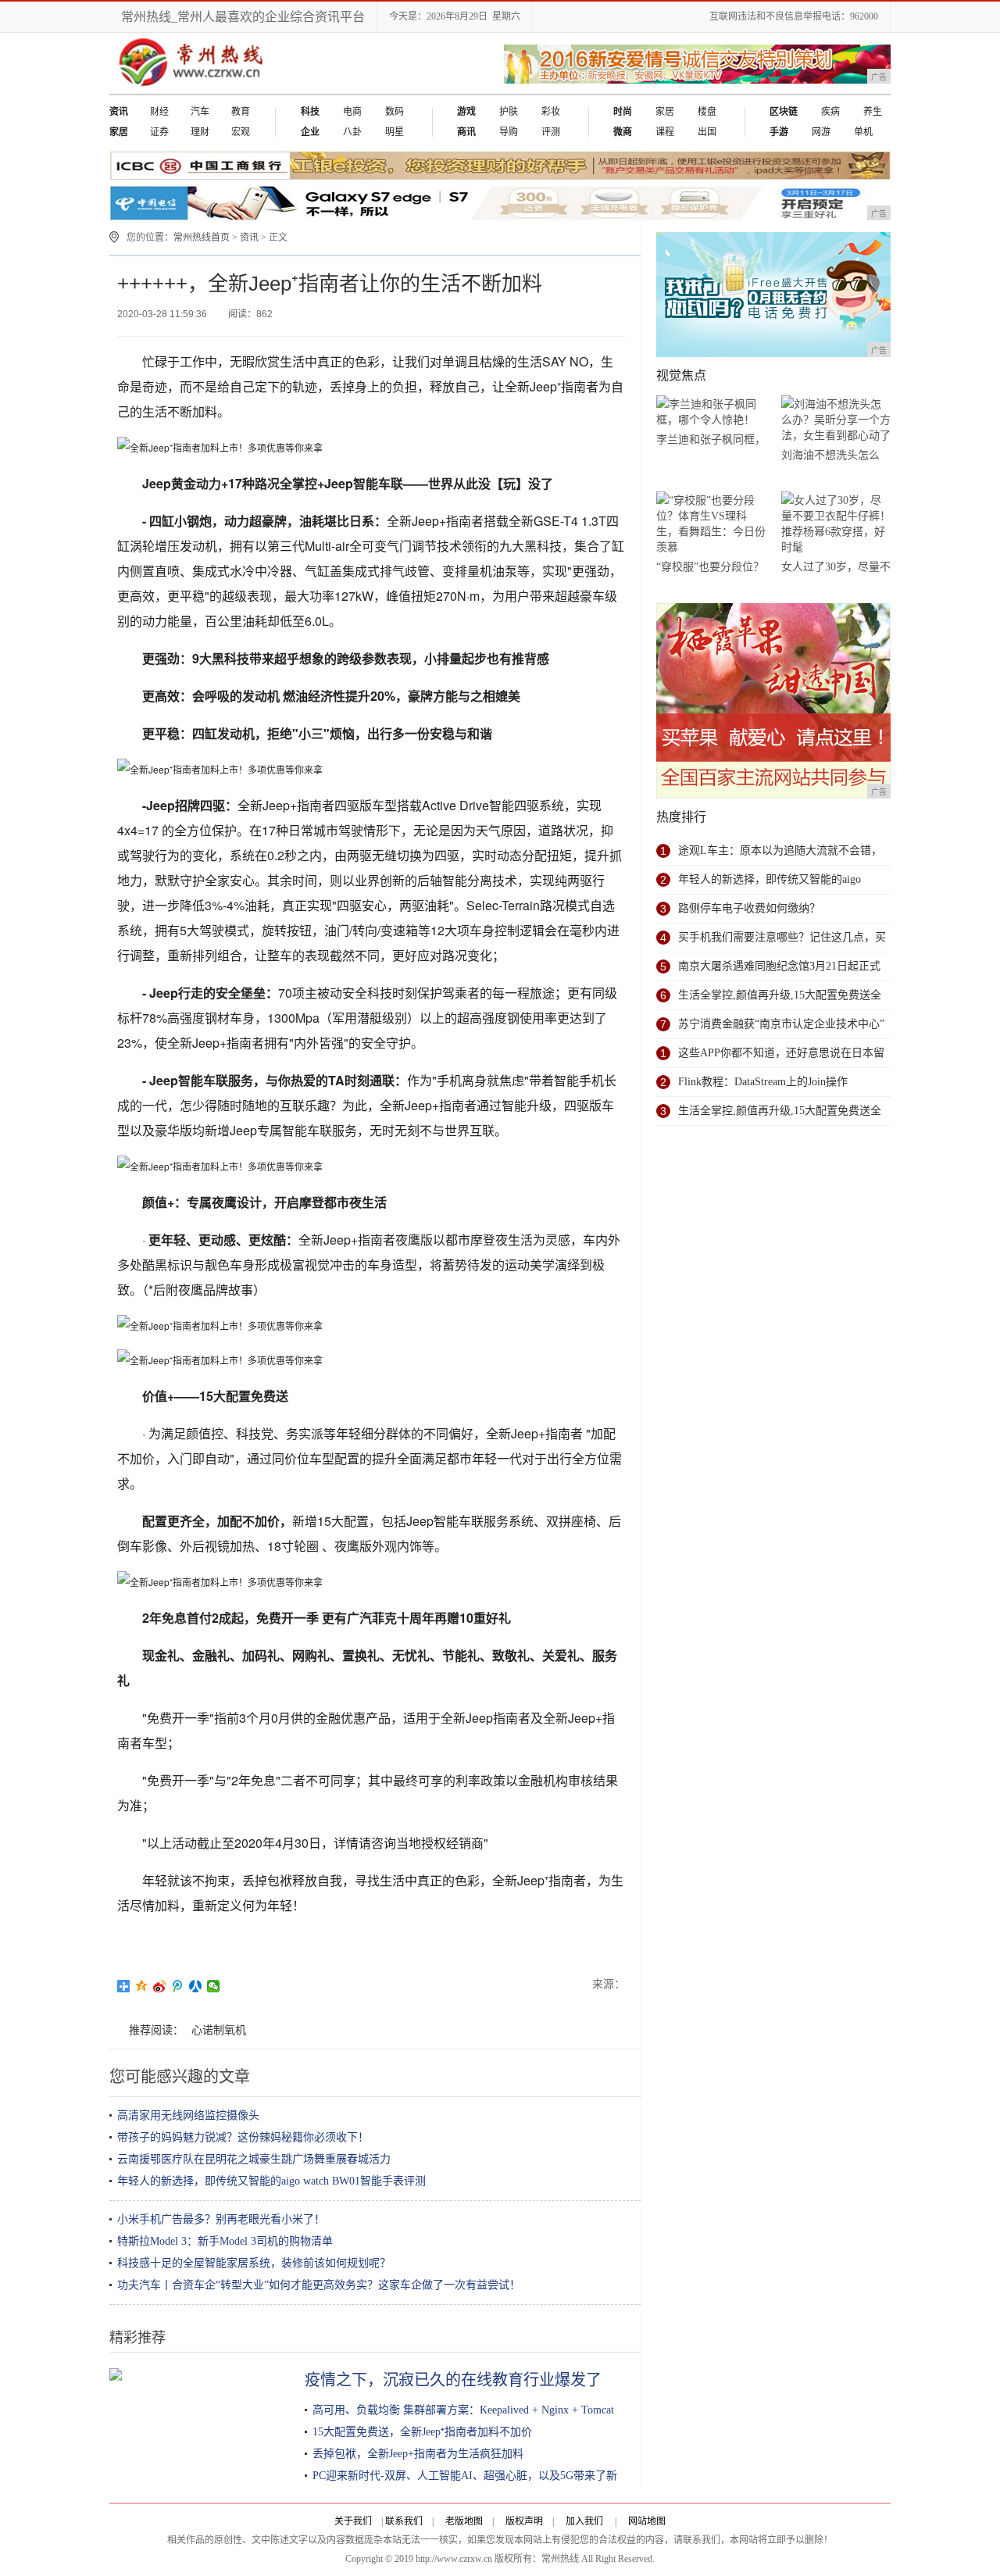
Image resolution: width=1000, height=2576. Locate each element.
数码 (395, 112)
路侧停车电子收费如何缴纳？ (749, 908)
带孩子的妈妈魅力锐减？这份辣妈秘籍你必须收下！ (243, 2137)
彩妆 (551, 112)
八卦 (352, 132)
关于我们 (353, 2521)
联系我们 (404, 2521)
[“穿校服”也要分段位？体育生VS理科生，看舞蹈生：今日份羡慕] (711, 524)
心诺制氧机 (219, 2030)
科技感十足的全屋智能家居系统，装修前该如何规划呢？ (254, 2263)
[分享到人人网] (196, 1986)
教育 (241, 112)
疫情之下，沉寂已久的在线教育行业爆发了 (453, 2380)
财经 (159, 112)
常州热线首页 (202, 238)
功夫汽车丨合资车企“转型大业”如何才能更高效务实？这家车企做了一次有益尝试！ (319, 2285)
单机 (863, 132)
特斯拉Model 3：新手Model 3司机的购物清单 (225, 2241)
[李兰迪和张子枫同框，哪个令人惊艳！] (711, 412)
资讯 (249, 238)
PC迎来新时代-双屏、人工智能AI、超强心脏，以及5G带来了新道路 (476, 2476)
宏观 (241, 132)
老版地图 (464, 2521)
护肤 (509, 112)
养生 (873, 112)
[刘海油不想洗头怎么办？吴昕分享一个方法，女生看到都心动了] (836, 420)
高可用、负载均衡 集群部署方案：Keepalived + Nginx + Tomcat (463, 2410)
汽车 (200, 112)
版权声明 (524, 2521)
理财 (200, 132)
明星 (395, 132)
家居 (665, 112)
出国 (707, 132)
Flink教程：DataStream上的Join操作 (763, 1082)
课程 (665, 132)
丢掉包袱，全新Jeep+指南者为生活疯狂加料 (418, 2454)
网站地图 (647, 2521)
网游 (821, 132)
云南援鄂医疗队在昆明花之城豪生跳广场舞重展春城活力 (254, 2159)
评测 (551, 132)
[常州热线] (203, 91)
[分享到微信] (214, 1986)
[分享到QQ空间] (142, 1986)
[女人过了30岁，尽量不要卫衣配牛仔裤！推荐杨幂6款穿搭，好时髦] (836, 524)
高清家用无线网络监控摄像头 (188, 2115)
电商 (352, 112)
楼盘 (707, 112)
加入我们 (584, 2521)
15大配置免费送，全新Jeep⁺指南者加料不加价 (422, 2432)
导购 (509, 132)
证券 (159, 132)
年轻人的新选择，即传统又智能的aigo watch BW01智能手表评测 (271, 2181)
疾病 (830, 112)
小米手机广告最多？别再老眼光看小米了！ (221, 2219)
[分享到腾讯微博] (178, 1986)
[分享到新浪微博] (160, 1986)
